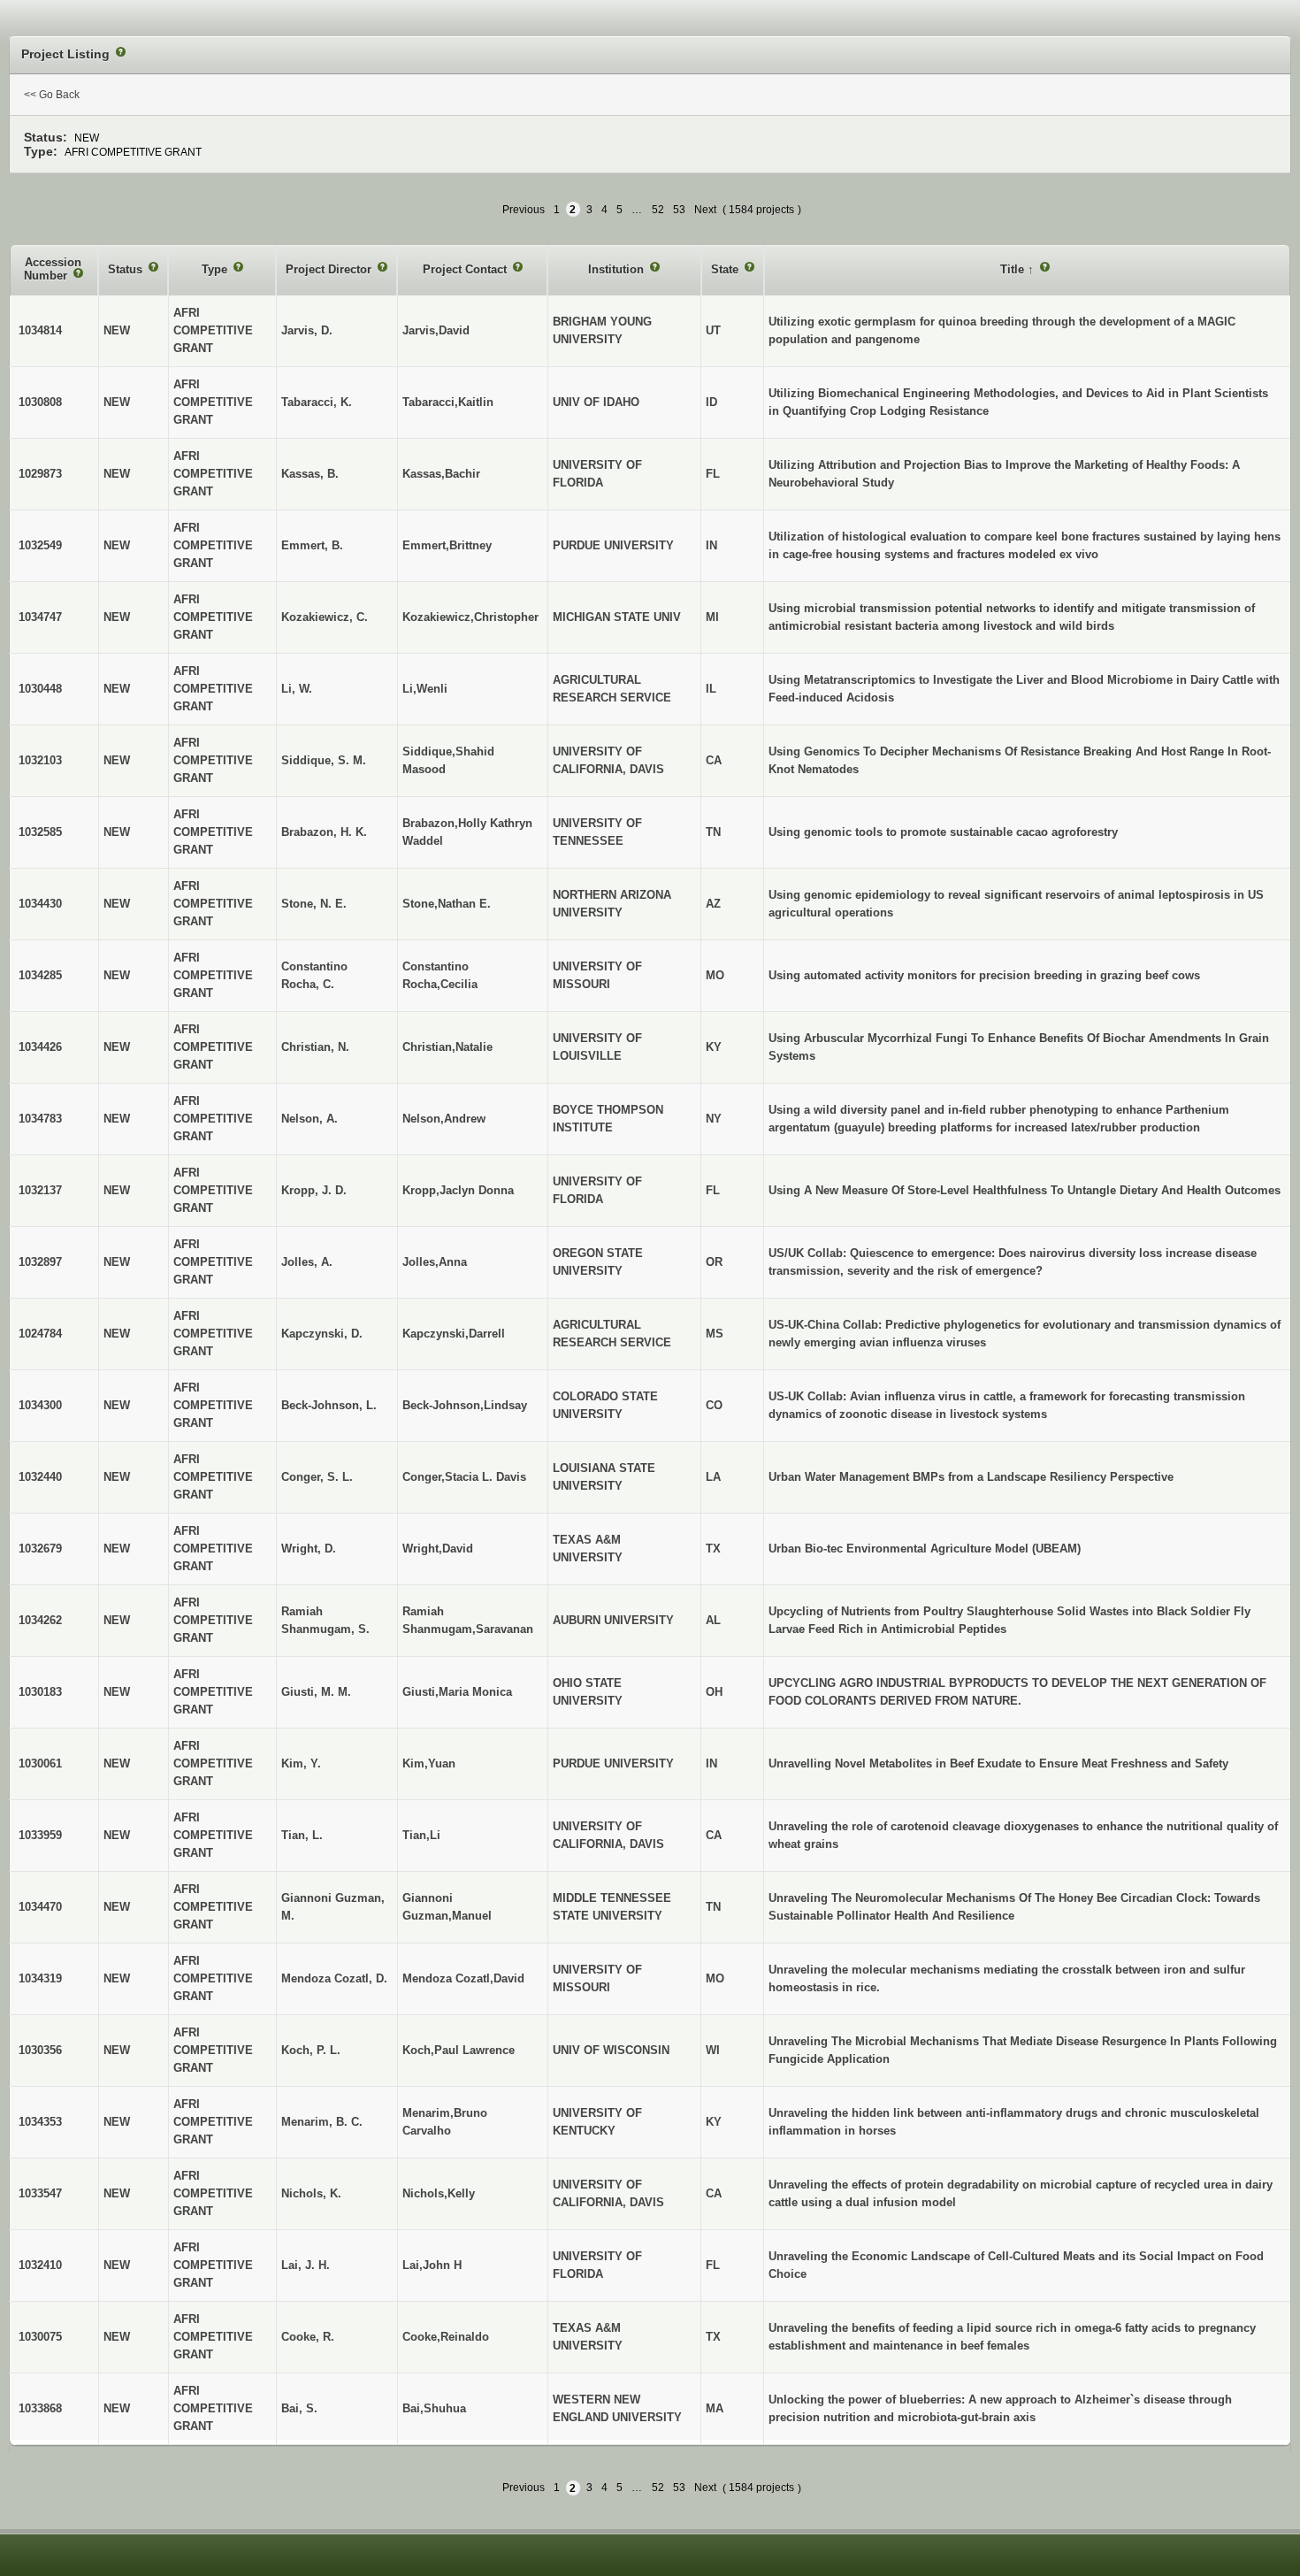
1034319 (40, 1978)
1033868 (40, 2408)
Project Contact (466, 269)
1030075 (40, 2337)
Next (705, 210)
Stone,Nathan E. (447, 904)
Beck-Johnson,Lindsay (465, 1405)
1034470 (40, 1907)
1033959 (40, 1835)
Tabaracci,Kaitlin (448, 402)
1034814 (40, 330)
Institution (618, 269)
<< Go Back (52, 95)
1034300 (40, 1405)
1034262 (40, 1620)
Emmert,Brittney (447, 545)
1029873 (40, 474)
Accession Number (53, 269)
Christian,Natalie (447, 1047)
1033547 (40, 2193)
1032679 (40, 1549)
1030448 (40, 689)
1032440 (40, 1477)
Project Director (330, 269)
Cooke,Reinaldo (446, 2337)
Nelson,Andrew (444, 1119)
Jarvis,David (436, 330)
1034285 (40, 975)
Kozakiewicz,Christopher (470, 617)
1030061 (40, 1763)
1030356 (40, 2050)
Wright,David (438, 1549)
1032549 (40, 545)
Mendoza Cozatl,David (463, 1978)
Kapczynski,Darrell (454, 1334)
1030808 (40, 402)
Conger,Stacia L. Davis (464, 1477)
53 (679, 210)
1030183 (40, 1692)
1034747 (40, 617)
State (726, 269)
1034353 (40, 2122)
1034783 (40, 1119)
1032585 (40, 832)
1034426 (40, 1047)
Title (1014, 269)
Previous (524, 210)
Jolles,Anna (435, 1262)
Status (127, 269)
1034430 (40, 904)
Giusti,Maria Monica (457, 1692)
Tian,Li (421, 1835)
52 (658, 210)
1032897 (40, 1262)
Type (216, 269)
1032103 (40, 760)
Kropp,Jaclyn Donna (458, 1190)
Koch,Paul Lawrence (459, 2050)
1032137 (40, 1190)
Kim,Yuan (429, 1763)
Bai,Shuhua (434, 2408)
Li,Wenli (425, 689)
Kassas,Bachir (441, 474)
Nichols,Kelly (439, 2193)
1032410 (40, 2265)
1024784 (40, 1334)
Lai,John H (432, 2265)
